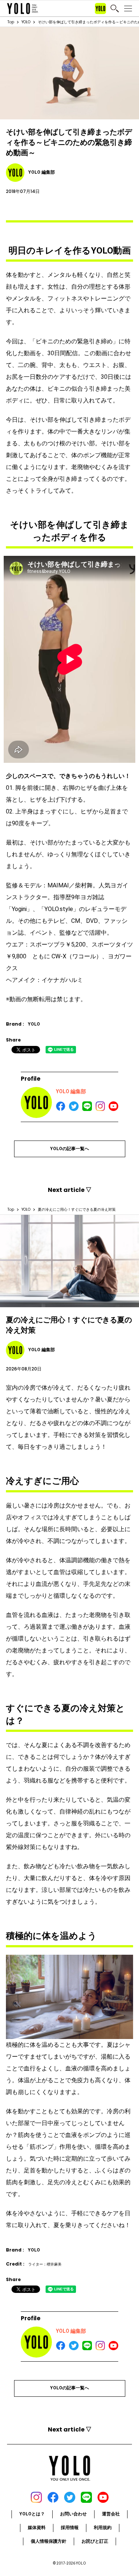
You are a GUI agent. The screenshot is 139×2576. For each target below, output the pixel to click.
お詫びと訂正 (95, 2541)
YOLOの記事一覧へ (69, 1149)
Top (11, 22)
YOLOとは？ (32, 2514)
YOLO (26, 22)
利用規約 (103, 2528)
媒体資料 (37, 2528)
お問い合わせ (73, 2514)
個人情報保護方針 (49, 2541)
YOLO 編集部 (71, 1091)
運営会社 (111, 2514)
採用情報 (70, 2528)
